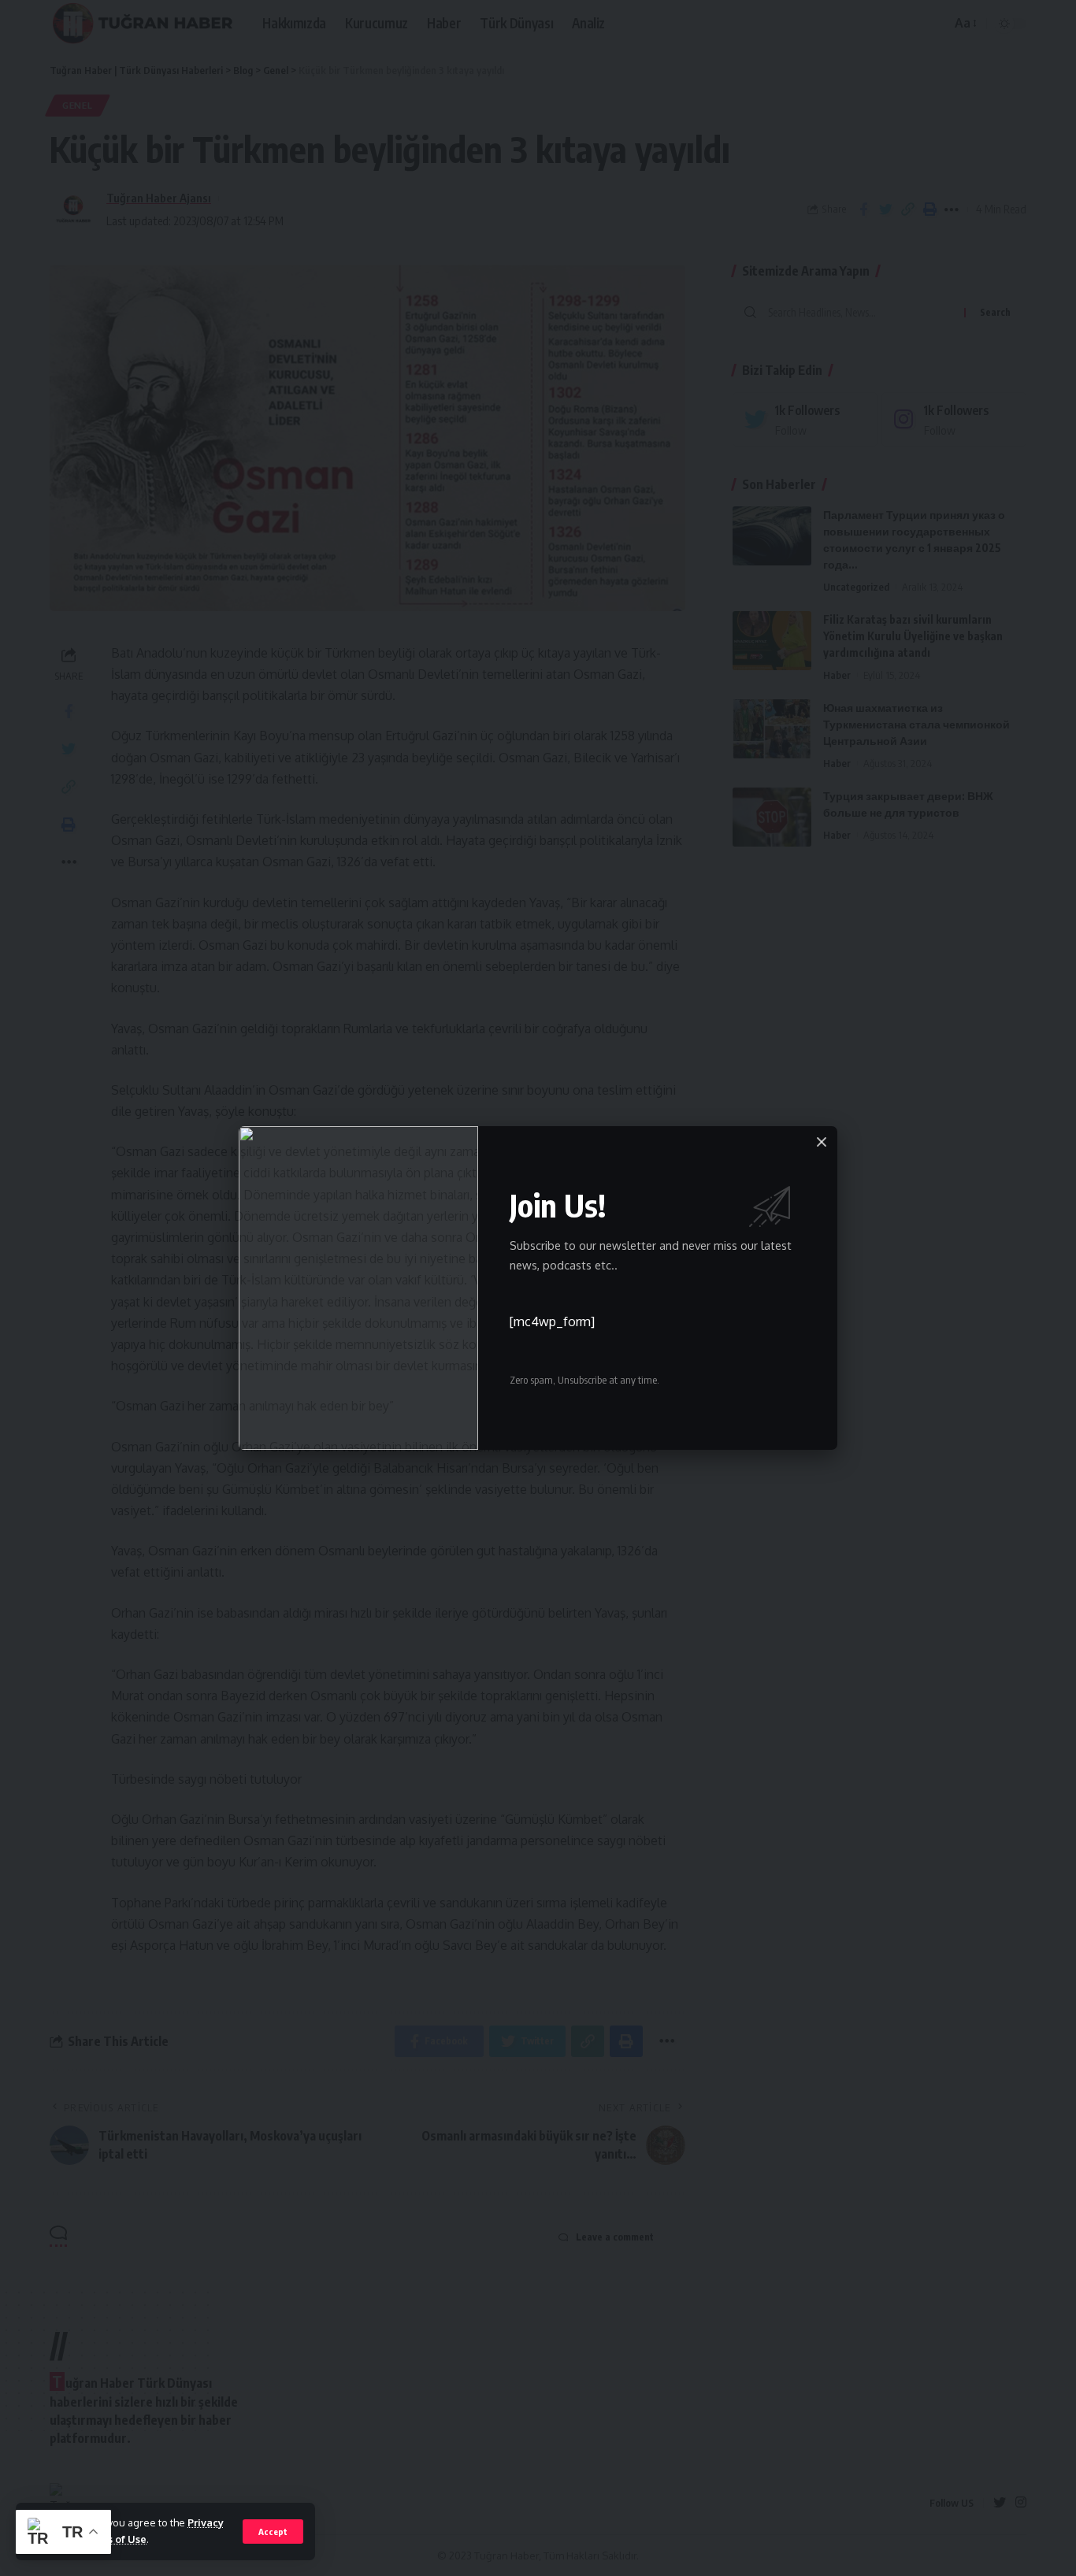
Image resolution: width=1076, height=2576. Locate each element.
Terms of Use (114, 2539)
